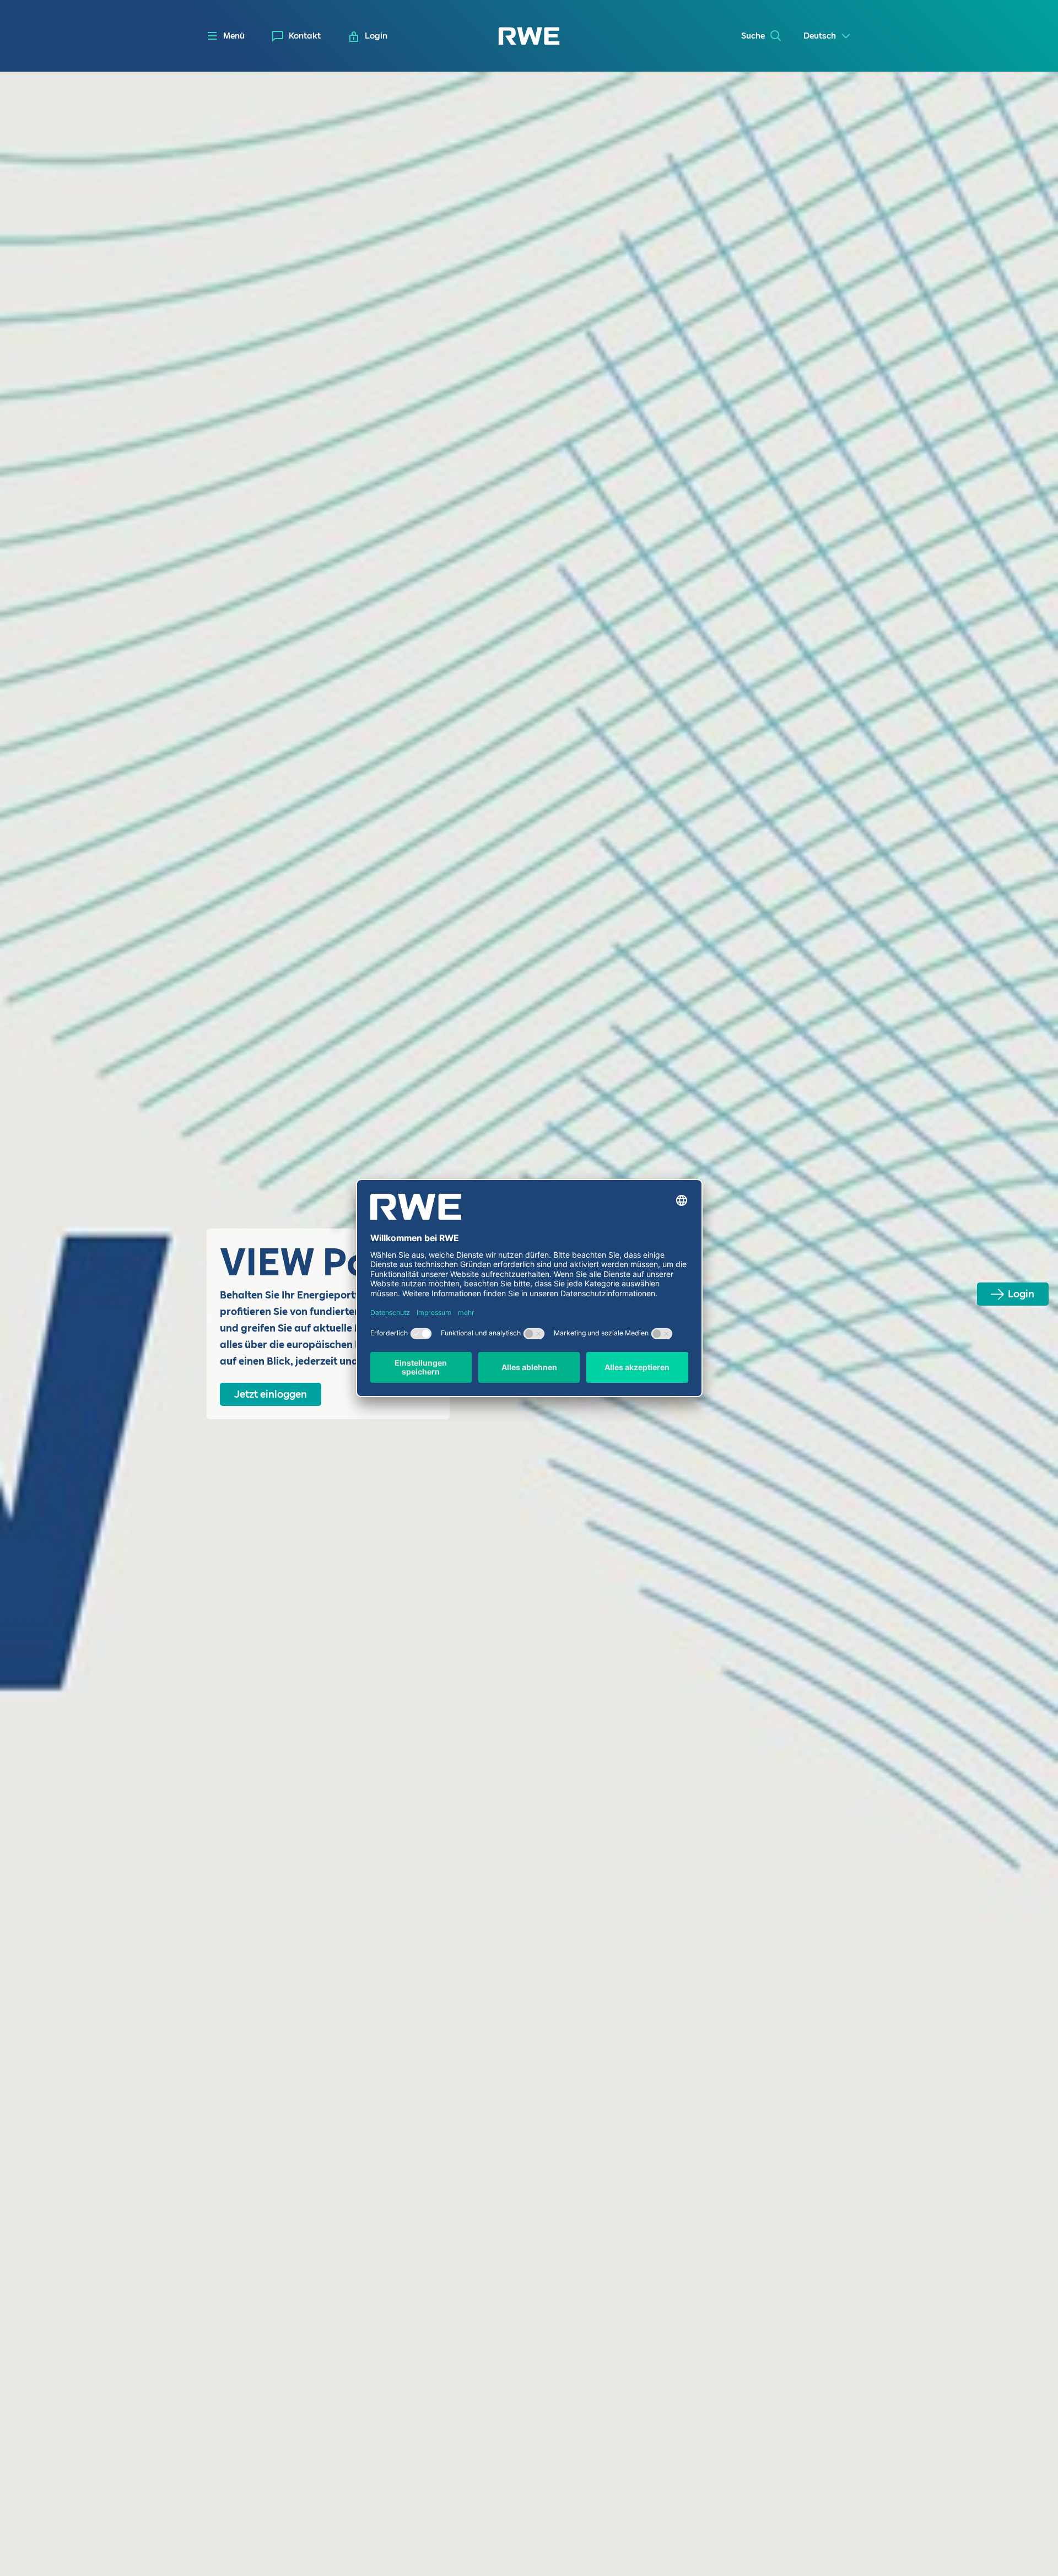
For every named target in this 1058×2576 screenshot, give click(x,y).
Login (1021, 1294)
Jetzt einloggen (271, 1394)
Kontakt (305, 36)
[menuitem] (296, 36)
